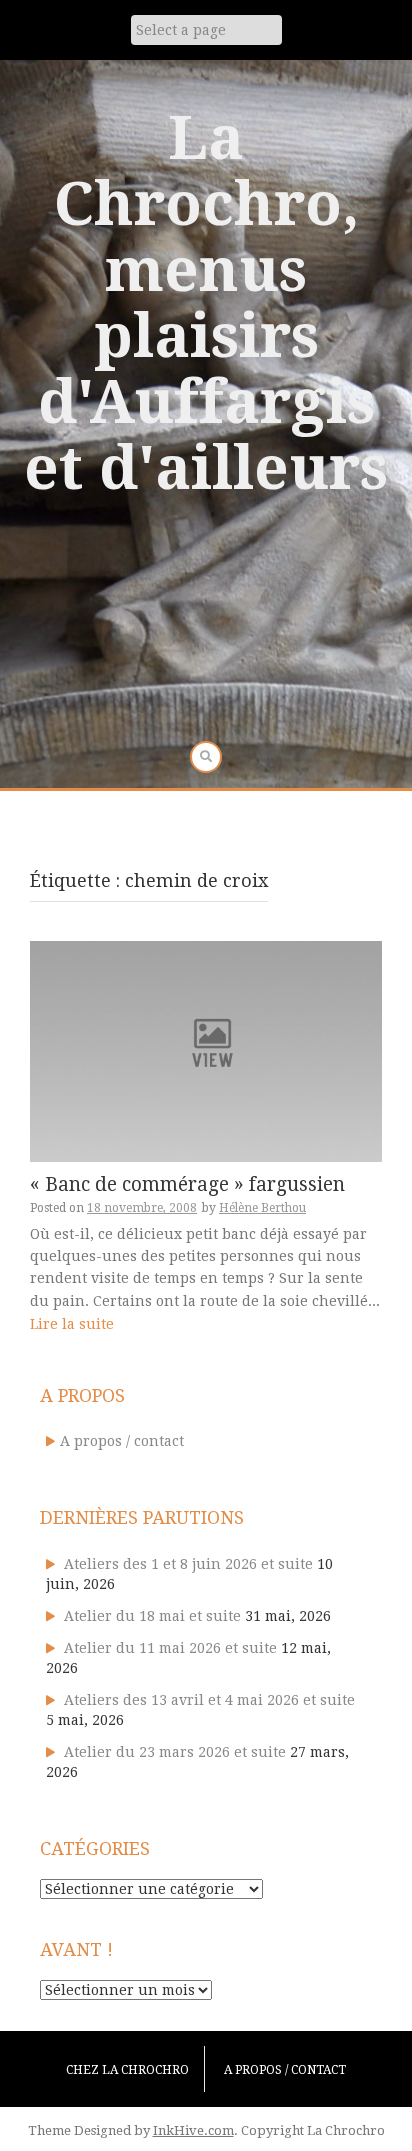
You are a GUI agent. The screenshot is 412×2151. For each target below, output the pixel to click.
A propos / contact (122, 1441)
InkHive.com (193, 2130)
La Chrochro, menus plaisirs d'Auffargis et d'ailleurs (206, 303)
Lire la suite (72, 1324)
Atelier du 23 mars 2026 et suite (175, 1752)
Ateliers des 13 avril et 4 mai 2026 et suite (209, 1700)
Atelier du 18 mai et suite (152, 1616)
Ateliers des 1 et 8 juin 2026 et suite (188, 1564)
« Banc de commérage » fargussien (187, 1184)
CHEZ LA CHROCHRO (127, 2070)
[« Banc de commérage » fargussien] (206, 1050)
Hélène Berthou (262, 1208)
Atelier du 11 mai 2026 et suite (170, 1648)
